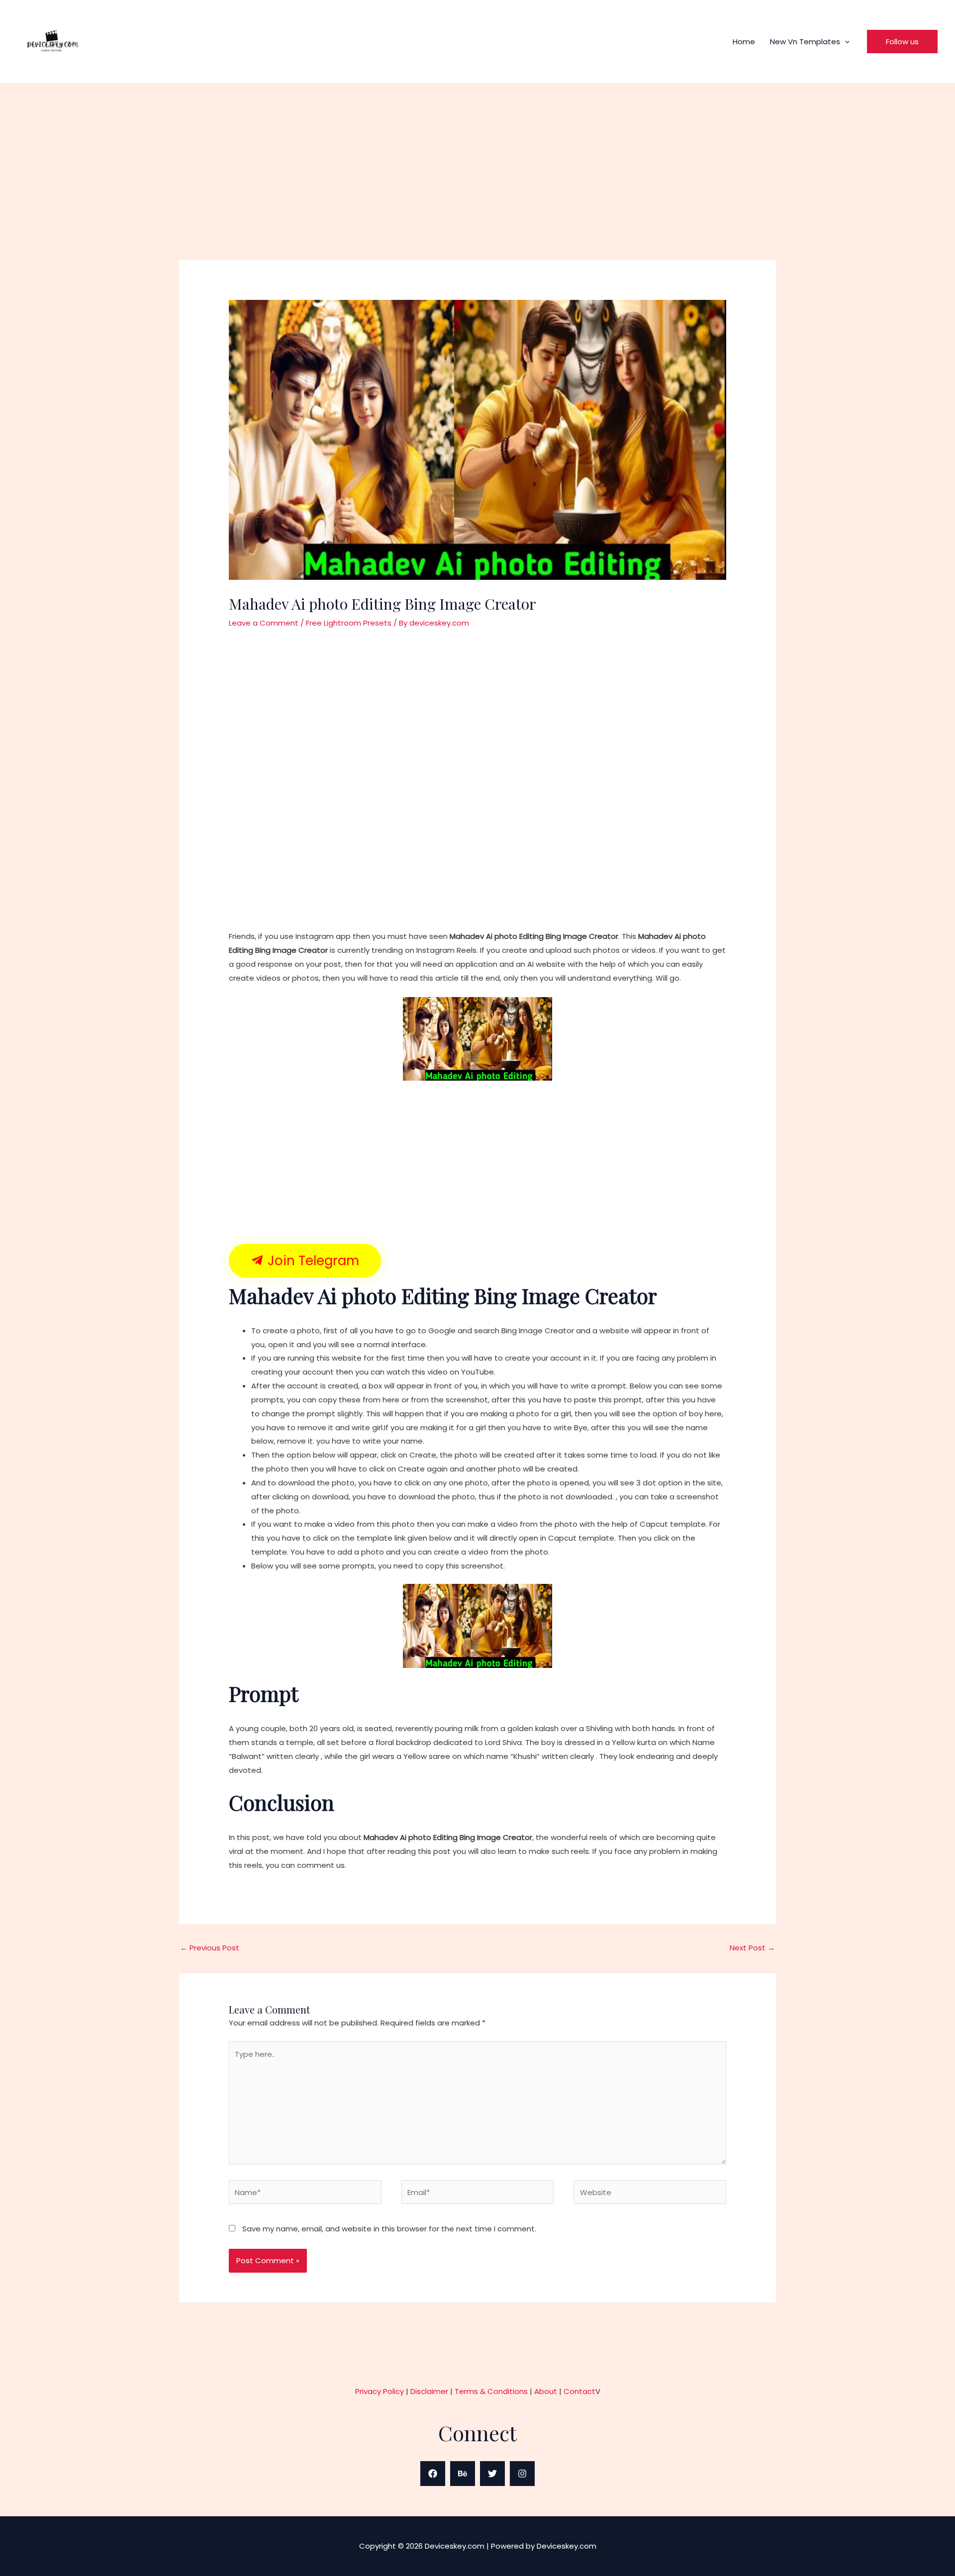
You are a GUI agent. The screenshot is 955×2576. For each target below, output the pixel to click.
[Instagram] (522, 2474)
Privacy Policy (380, 2391)
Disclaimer (429, 2391)
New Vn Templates (805, 42)
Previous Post (210, 1948)
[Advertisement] (477, 186)
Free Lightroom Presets (349, 623)
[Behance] (463, 2474)
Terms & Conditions (491, 2391)
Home (744, 42)
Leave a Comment (264, 623)
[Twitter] (492, 2474)
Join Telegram (312, 1261)
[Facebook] (433, 2474)
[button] (845, 42)
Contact (579, 2391)
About (546, 2391)
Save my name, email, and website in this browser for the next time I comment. (389, 2229)
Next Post (752, 1948)
